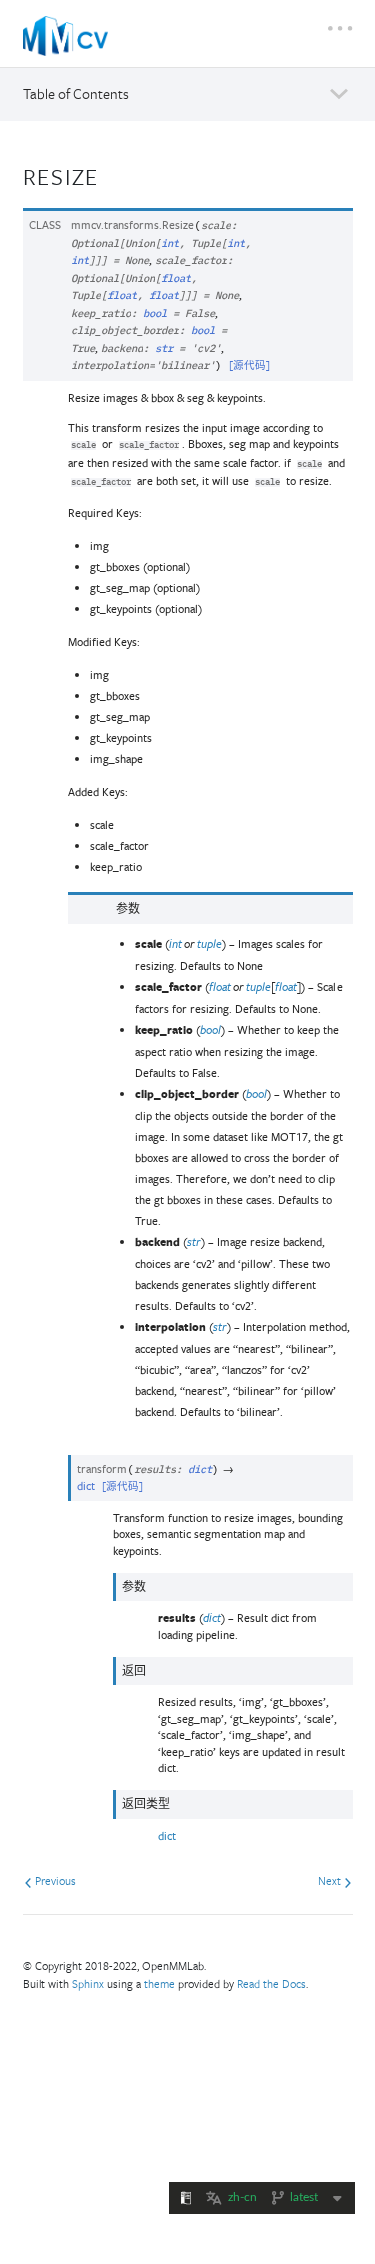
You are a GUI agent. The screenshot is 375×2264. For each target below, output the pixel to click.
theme (159, 1983)
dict (167, 1835)
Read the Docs (271, 1983)
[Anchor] (112, 174)
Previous (54, 1880)
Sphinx (88, 1983)
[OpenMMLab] (65, 36)
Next (331, 1880)
